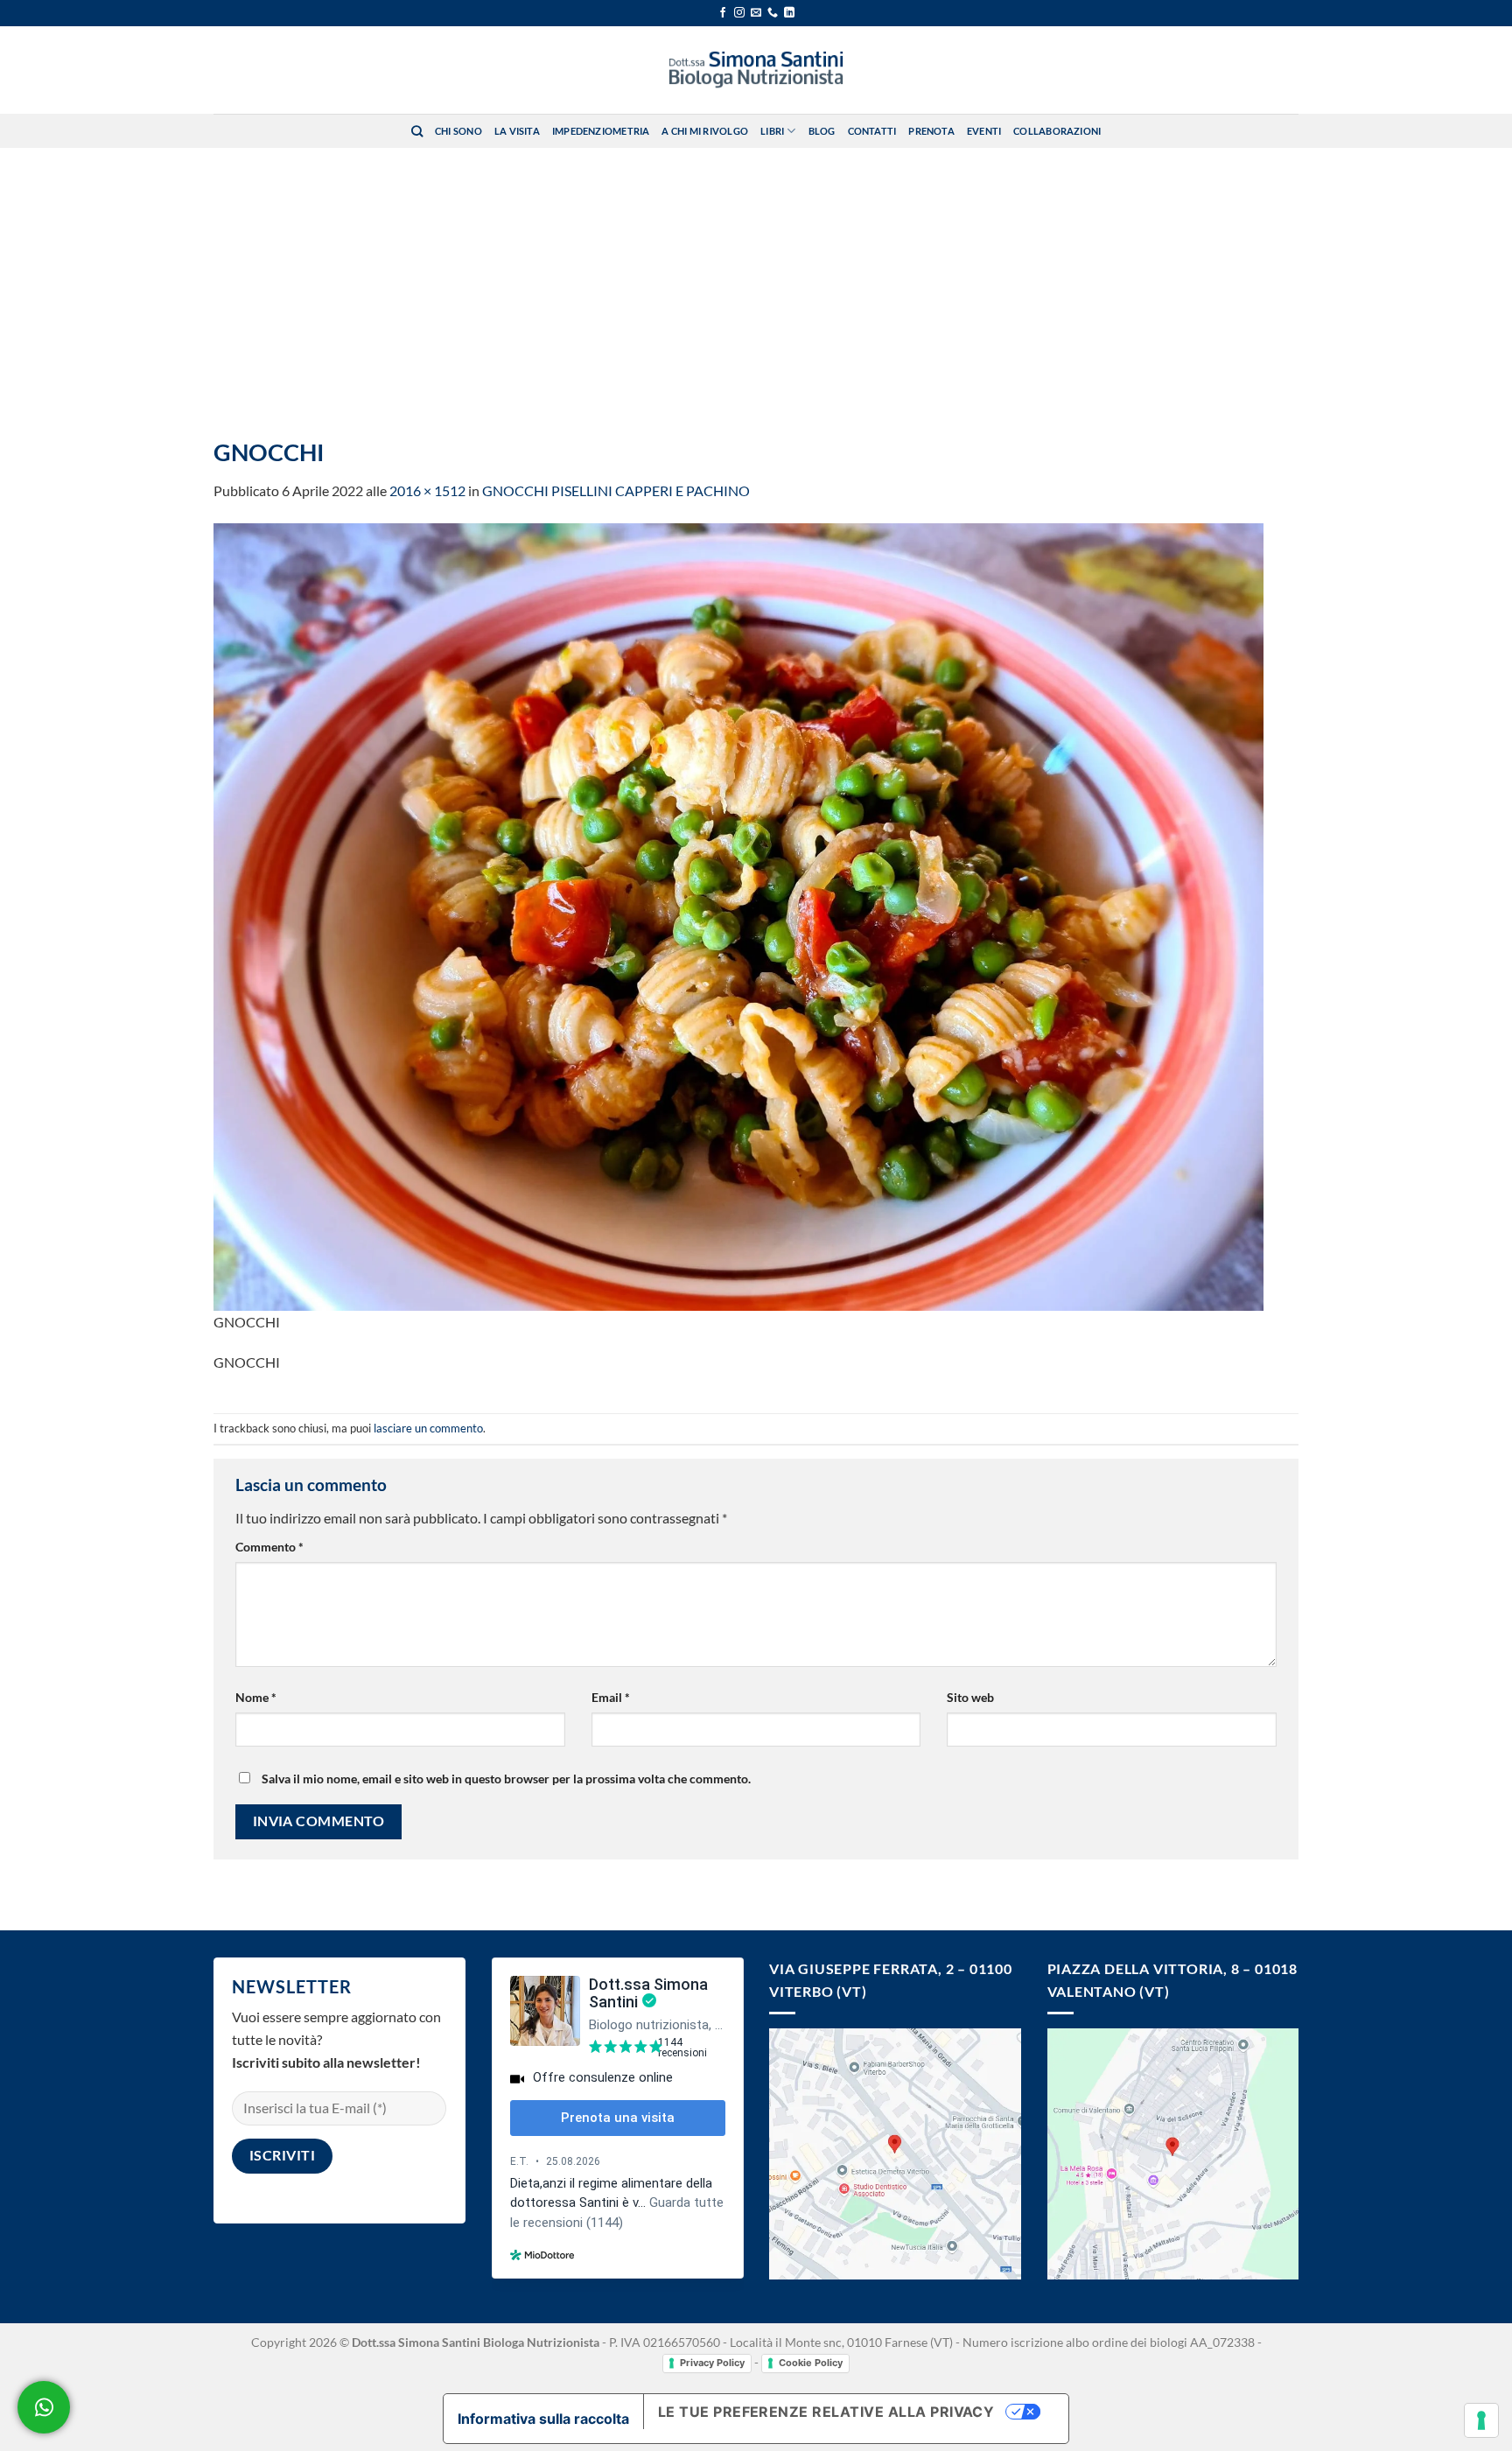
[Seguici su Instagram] (739, 13)
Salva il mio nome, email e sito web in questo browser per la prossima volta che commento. (506, 1779)
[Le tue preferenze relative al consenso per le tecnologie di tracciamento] (1481, 2420)
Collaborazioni (1057, 131)
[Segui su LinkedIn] (789, 13)
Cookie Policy (811, 2363)
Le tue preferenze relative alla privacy (826, 2412)
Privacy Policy (712, 2363)
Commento (269, 1547)
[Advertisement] (756, 279)
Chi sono (458, 131)
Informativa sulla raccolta (543, 2419)
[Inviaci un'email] (756, 13)
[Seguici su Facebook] (723, 13)
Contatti (872, 131)
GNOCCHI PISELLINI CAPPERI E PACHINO (616, 490)
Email (611, 1697)
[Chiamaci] (773, 13)
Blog (822, 131)
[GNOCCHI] (738, 915)
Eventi (984, 131)
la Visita (517, 131)
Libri (772, 131)
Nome (256, 1697)
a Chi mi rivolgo (705, 131)
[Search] (417, 131)
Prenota (931, 131)
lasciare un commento (428, 1428)
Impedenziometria (601, 131)
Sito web (970, 1697)
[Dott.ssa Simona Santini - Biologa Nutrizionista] (756, 70)
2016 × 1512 (427, 490)
